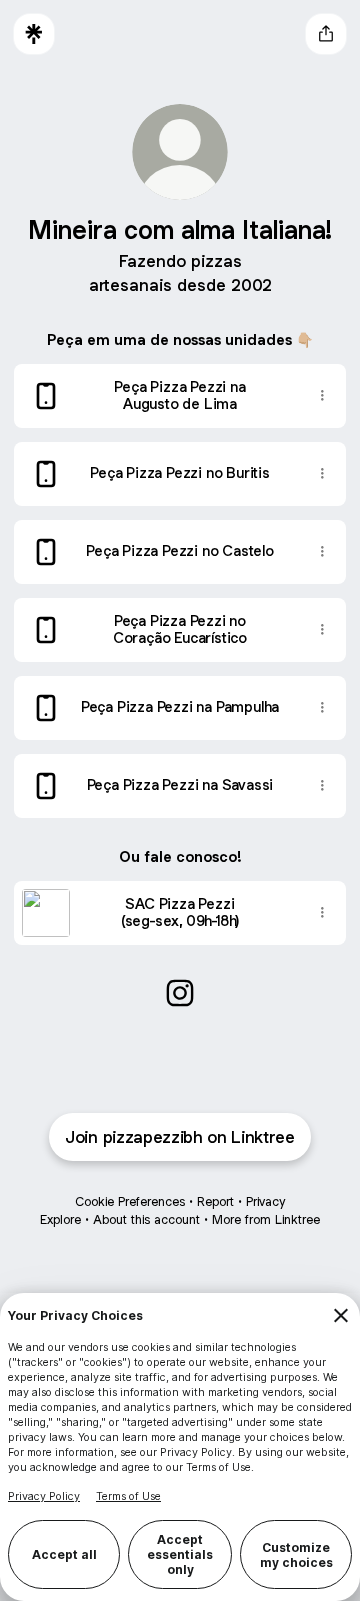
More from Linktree (266, 1219)
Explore (60, 1219)
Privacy (265, 1201)
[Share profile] (326, 34)
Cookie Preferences (130, 1201)
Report (215, 1201)
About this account (146, 1219)
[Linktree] (34, 34)
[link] (180, 993)
